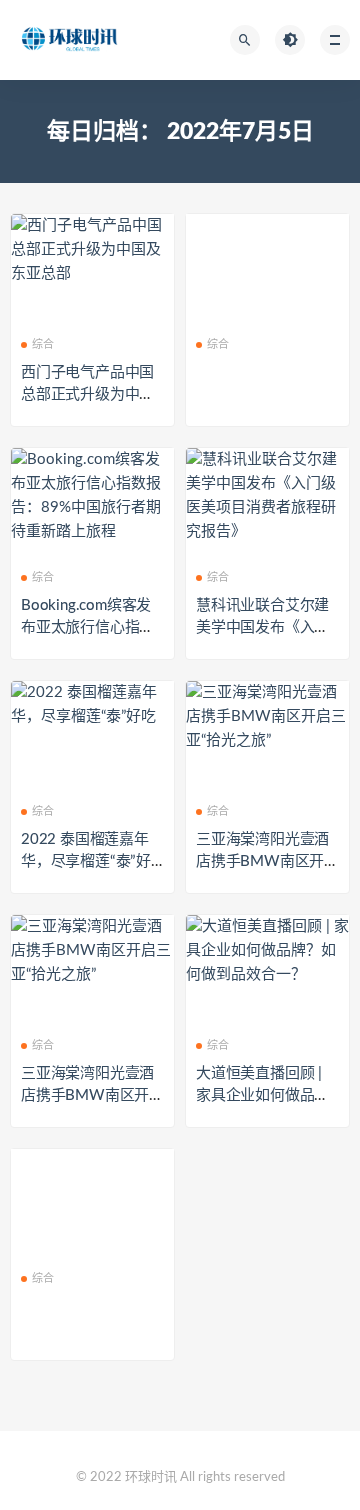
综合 (43, 344)
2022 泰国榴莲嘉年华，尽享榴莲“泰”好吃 (86, 861)
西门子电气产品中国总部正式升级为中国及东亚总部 (87, 394)
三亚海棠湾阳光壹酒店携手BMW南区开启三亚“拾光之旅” (267, 861)
